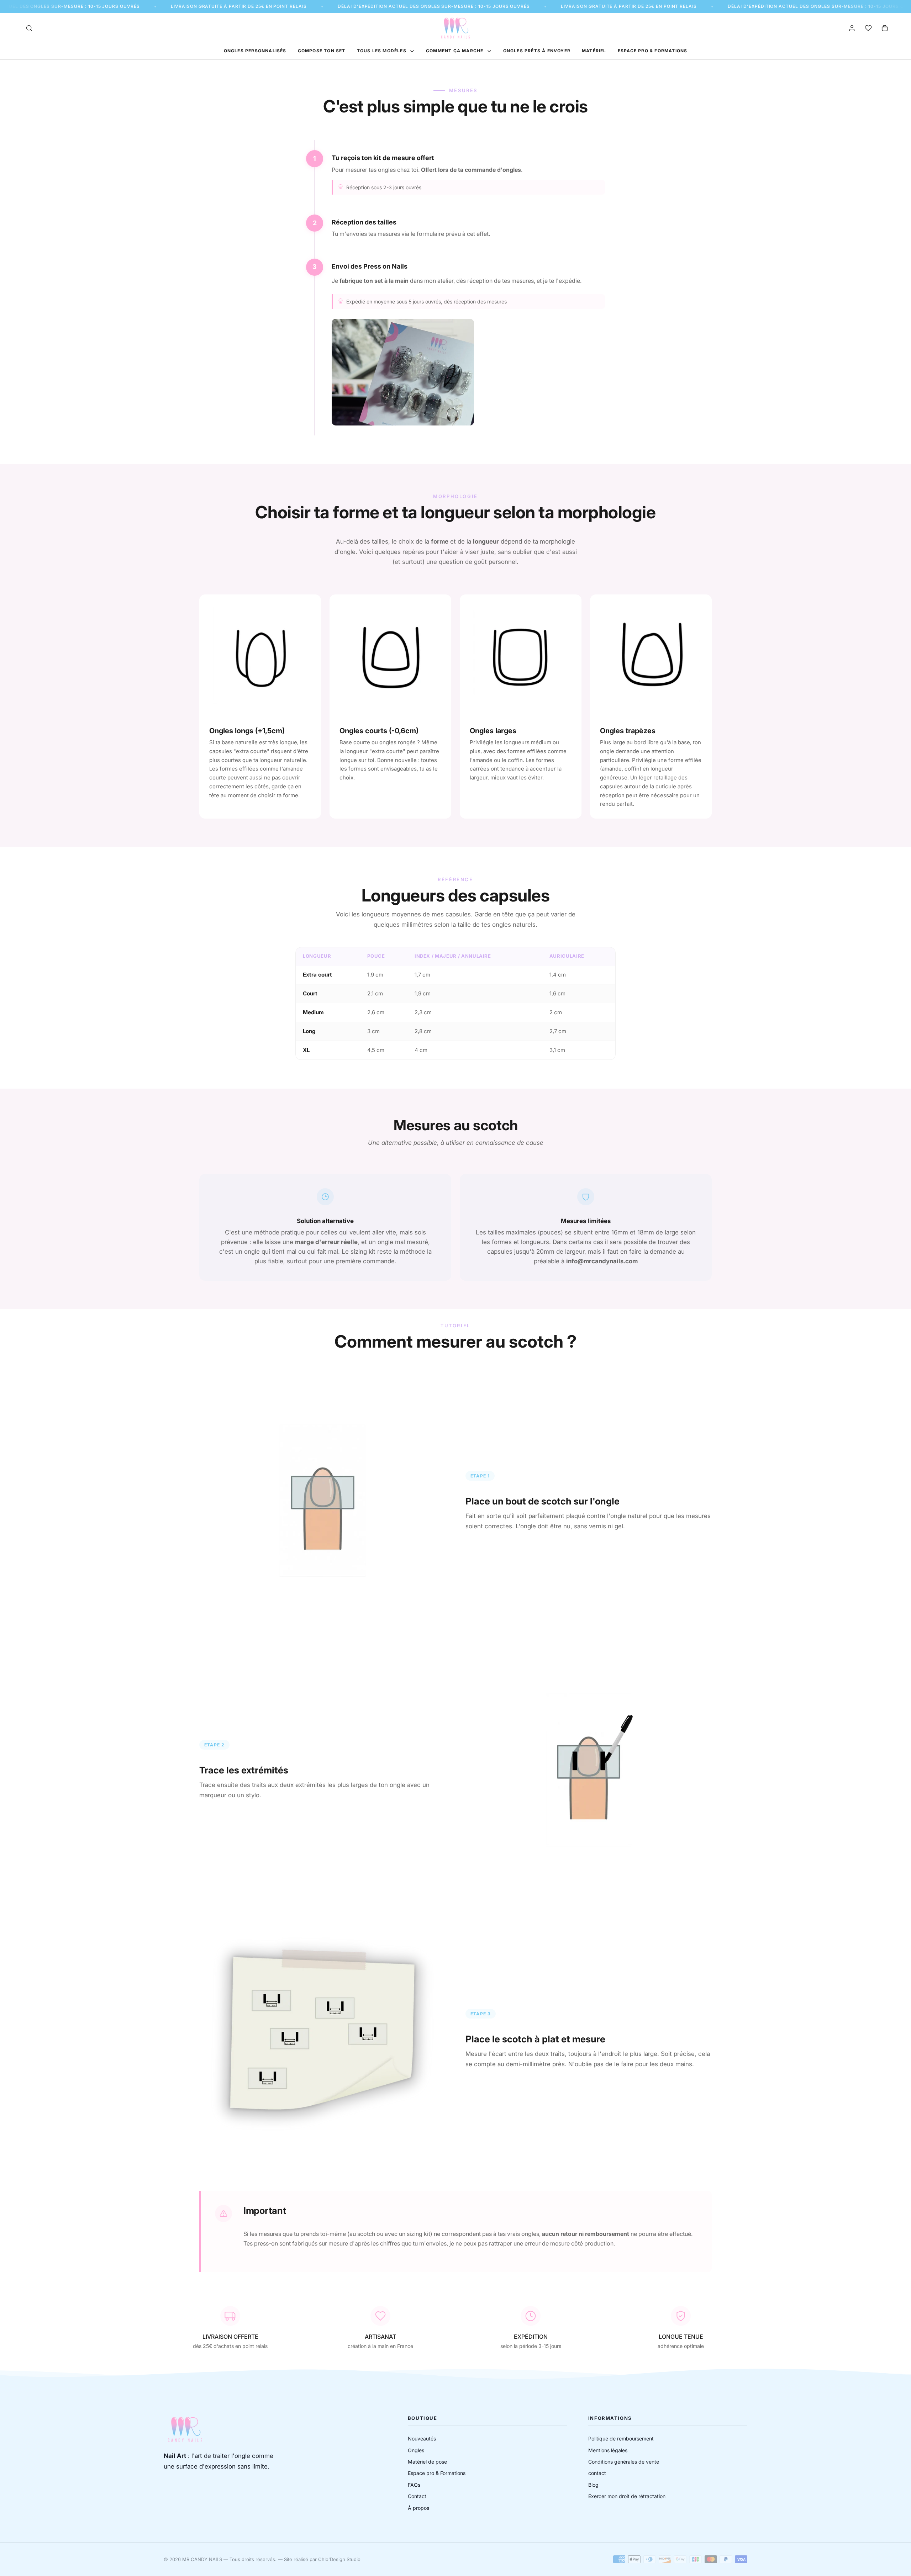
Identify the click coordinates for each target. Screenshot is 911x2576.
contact (597, 2473)
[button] (487, 2421)
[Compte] (852, 28)
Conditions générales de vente (624, 2462)
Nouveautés (422, 2439)
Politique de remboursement (621, 2439)
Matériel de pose (427, 2462)
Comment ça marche (455, 51)
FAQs (414, 2485)
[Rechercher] (29, 28)
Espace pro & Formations (437, 2473)
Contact (417, 2496)
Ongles (416, 2450)
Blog (593, 2485)
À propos (418, 2508)
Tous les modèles (382, 51)
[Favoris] (868, 28)
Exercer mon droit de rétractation (627, 2496)
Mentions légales (608, 2450)
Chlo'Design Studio (339, 2559)
